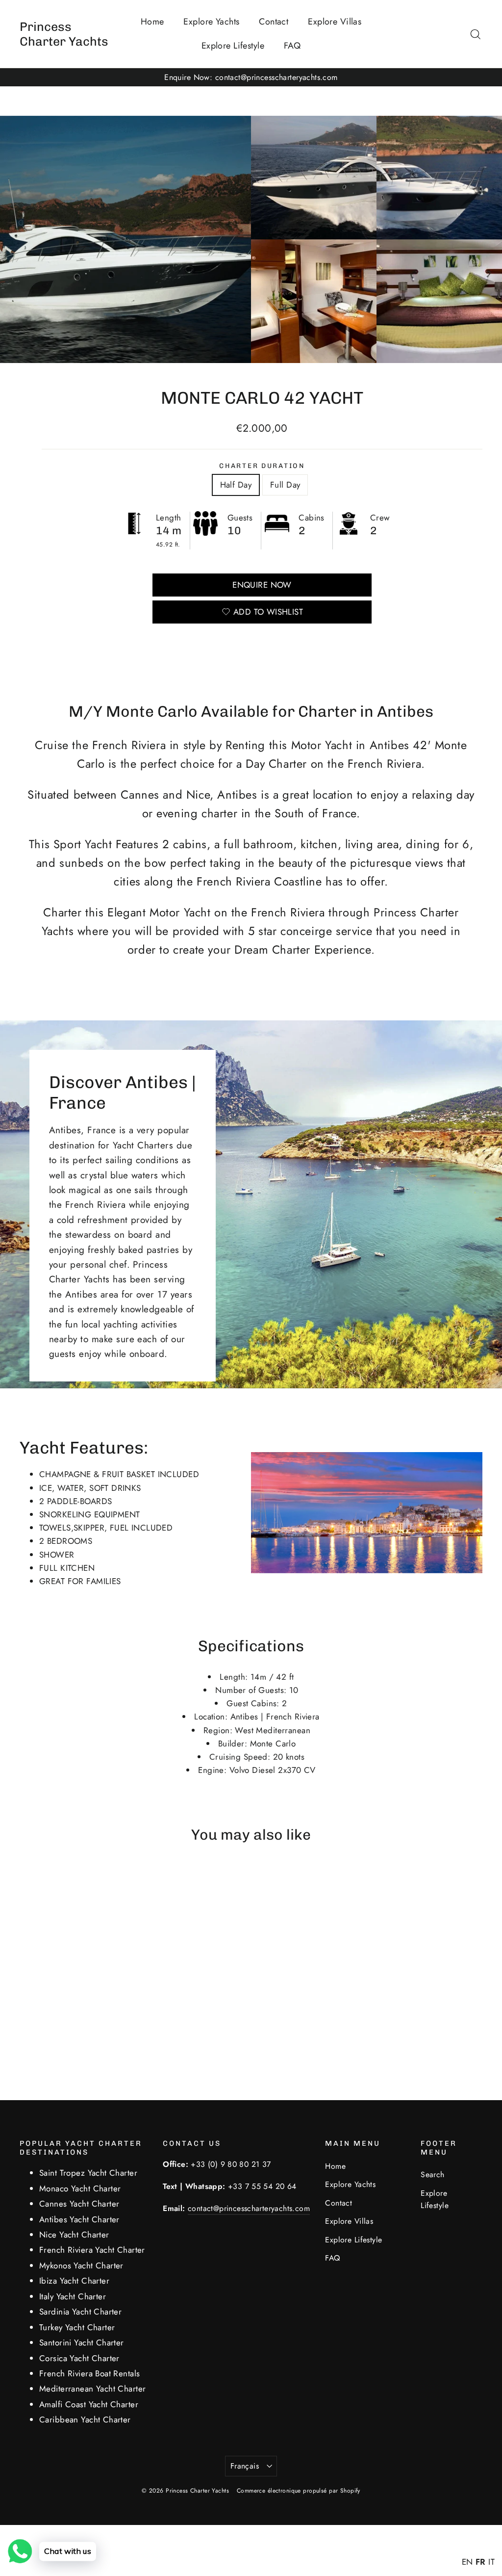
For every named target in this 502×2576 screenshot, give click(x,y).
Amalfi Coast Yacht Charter (89, 2404)
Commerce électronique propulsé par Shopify (299, 2491)
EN (467, 2562)
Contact (274, 22)
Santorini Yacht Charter (82, 2342)
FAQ (292, 46)
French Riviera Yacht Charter (92, 2250)
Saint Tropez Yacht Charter (88, 2173)
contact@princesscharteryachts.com (249, 2208)
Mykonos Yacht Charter (81, 2265)
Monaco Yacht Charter (80, 2188)
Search (433, 2174)
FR (481, 2562)
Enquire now (262, 585)
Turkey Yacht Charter (77, 2327)
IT (491, 2562)
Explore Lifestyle (233, 46)
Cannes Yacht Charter (79, 2204)
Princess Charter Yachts (64, 34)
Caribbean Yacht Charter (85, 2420)
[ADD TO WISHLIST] (70, 1883)
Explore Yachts (211, 22)
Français (245, 2466)
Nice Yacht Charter (74, 2235)
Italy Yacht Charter (73, 2296)
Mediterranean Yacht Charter (92, 2389)
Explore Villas (335, 22)
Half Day (236, 485)
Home (152, 22)
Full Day (285, 485)
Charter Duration (262, 466)
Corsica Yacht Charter (79, 2358)
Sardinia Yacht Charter (80, 2312)
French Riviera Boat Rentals (89, 2373)
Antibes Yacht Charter (79, 2219)
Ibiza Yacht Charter (74, 2281)
